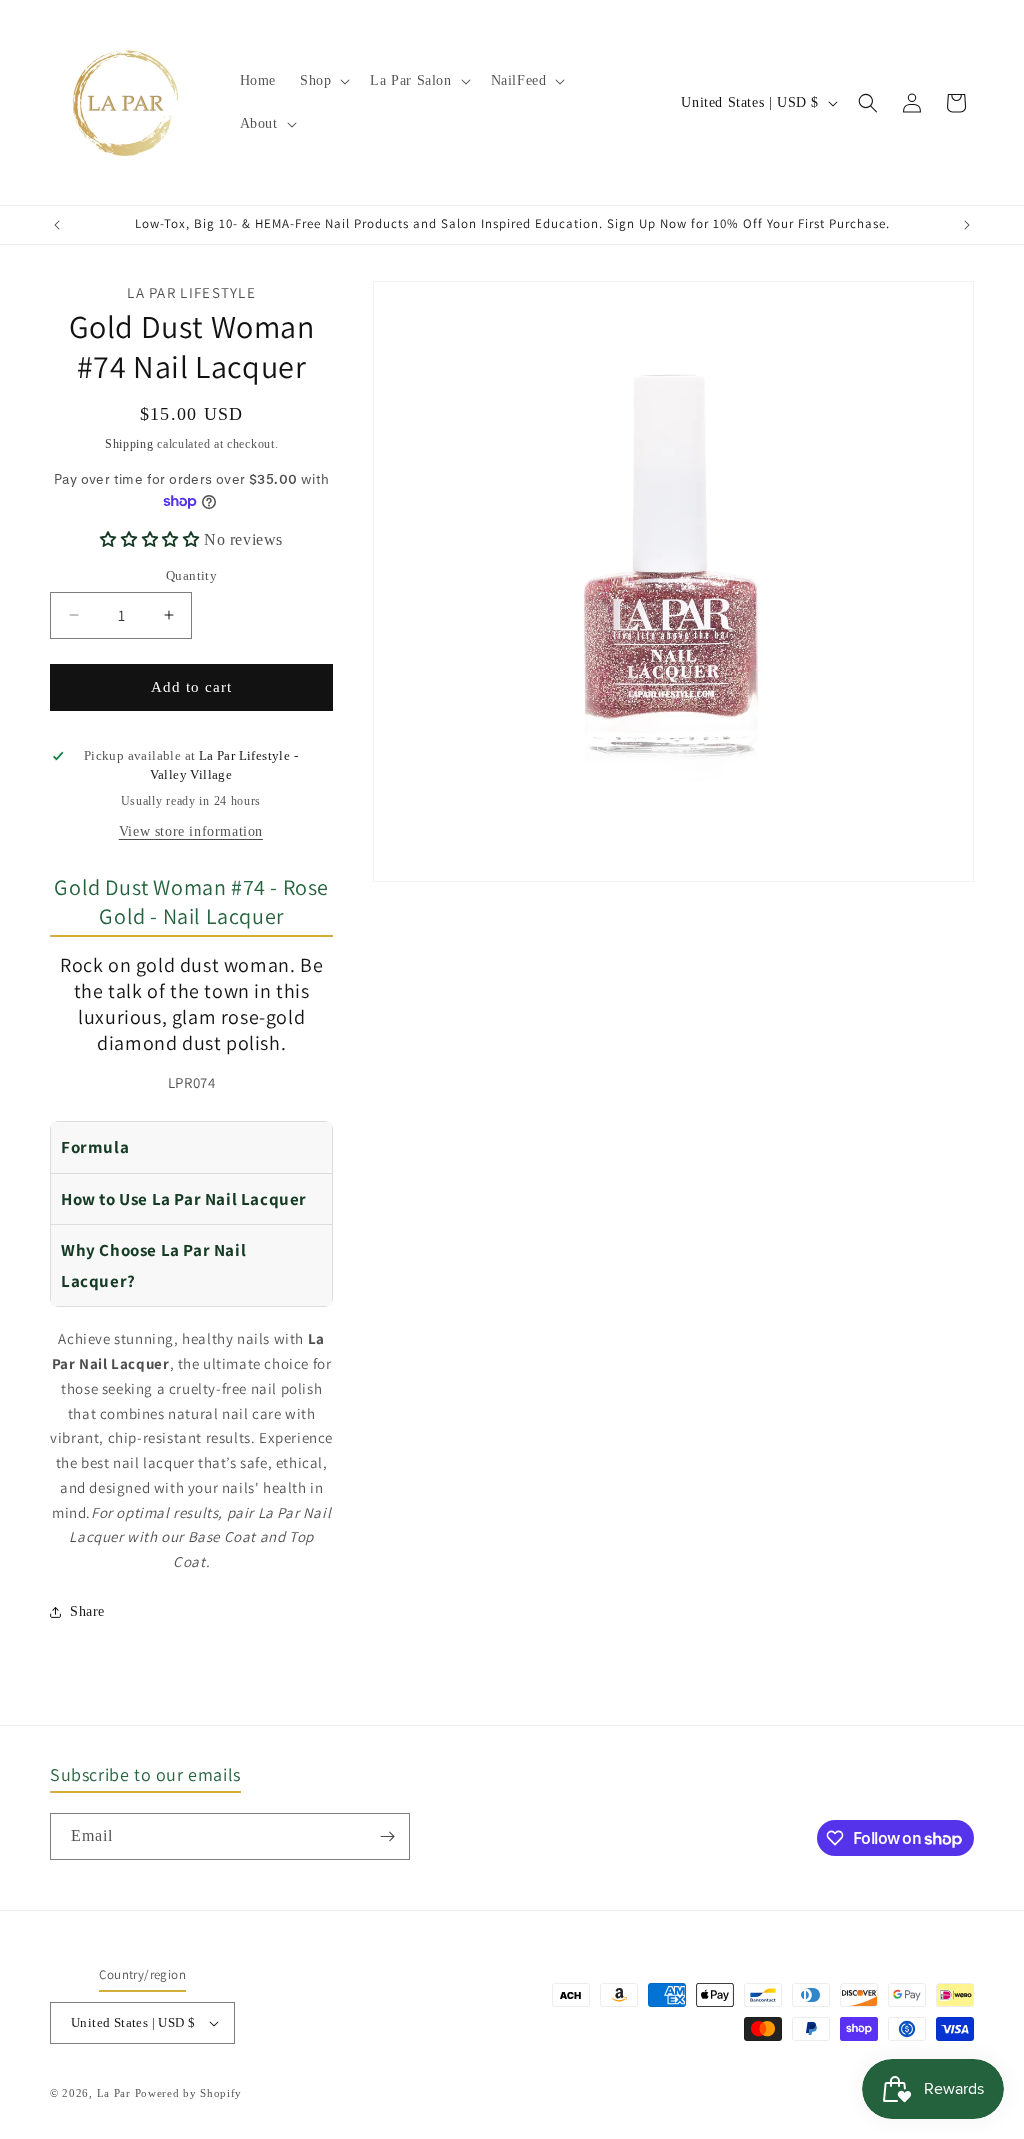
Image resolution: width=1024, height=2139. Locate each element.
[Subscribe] (387, 1836)
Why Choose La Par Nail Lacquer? (153, 1265)
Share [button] (87, 1611)
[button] (323, 81)
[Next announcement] (967, 225)
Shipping (129, 444)
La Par (116, 2093)
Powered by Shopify (189, 2093)
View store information (191, 831)
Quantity (191, 575)
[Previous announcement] (57, 225)
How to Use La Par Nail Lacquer (184, 1199)
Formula (95, 1147)
